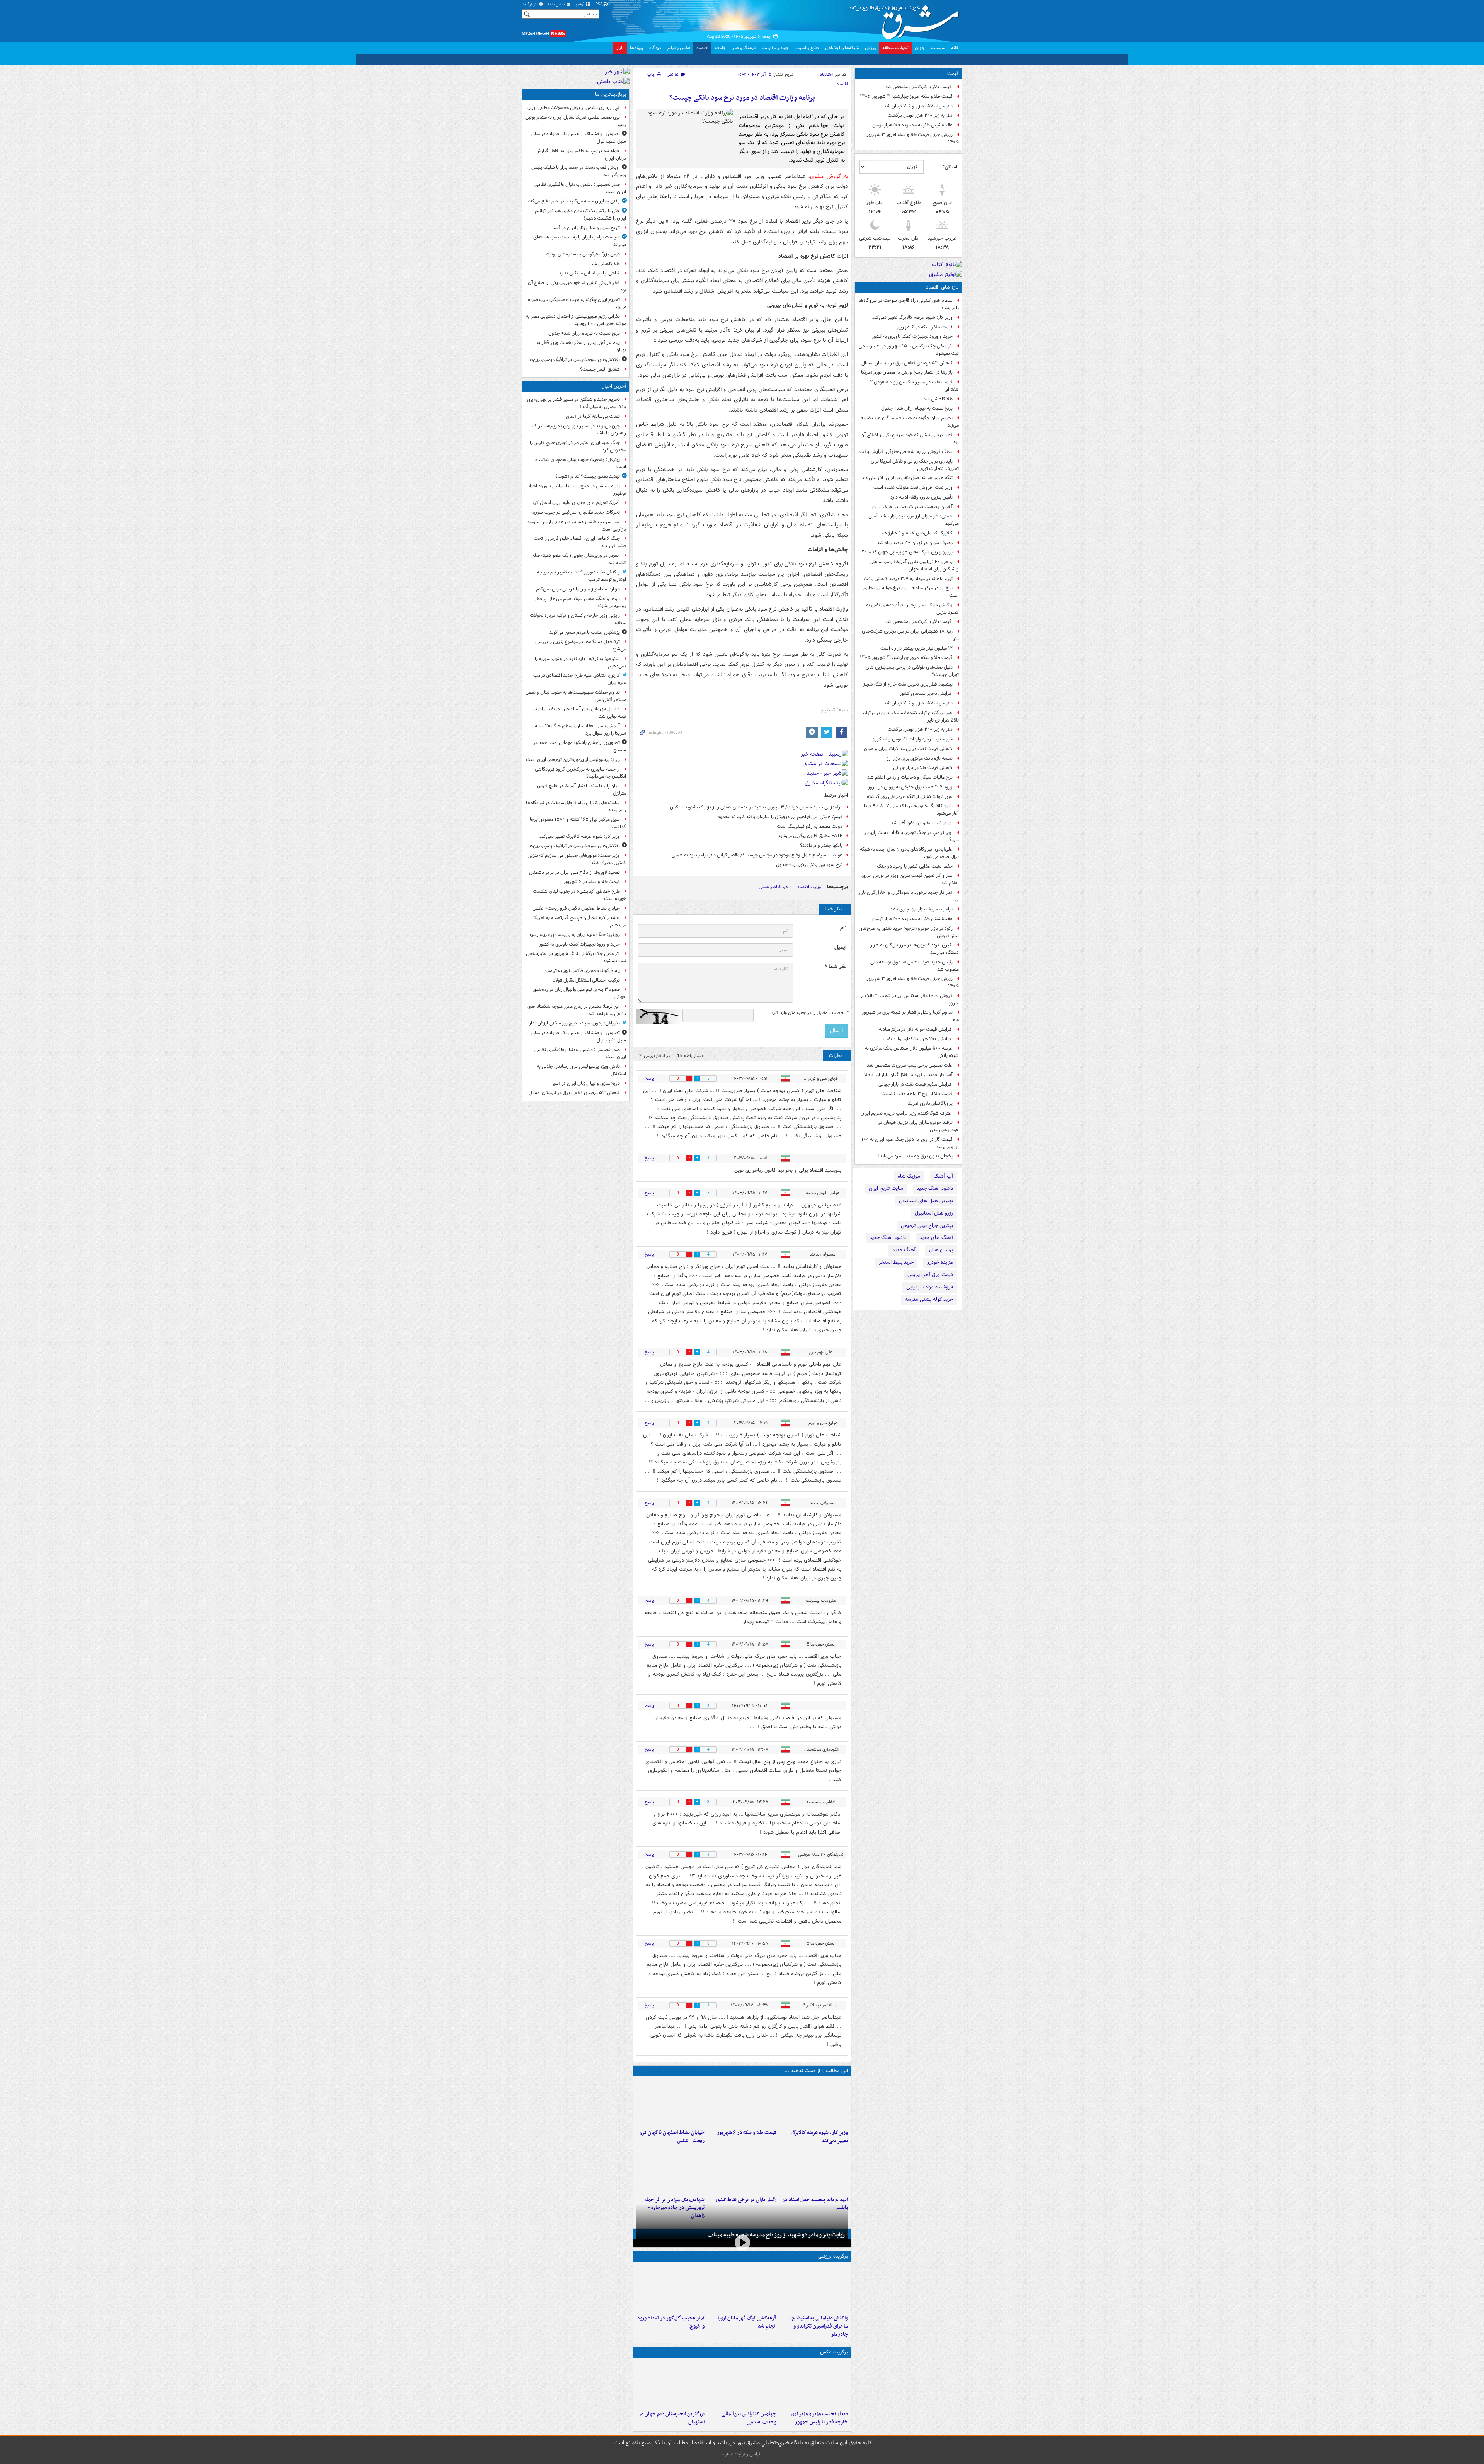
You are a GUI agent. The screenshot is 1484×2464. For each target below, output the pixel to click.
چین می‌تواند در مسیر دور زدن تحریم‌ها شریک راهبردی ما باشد (579, 430)
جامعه (720, 48)
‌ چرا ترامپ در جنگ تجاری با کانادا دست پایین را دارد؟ (911, 836)
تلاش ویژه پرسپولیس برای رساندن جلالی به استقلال (581, 1070)
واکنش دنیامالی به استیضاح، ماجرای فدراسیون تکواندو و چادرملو (819, 2326)
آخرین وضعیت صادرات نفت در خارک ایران (912, 507)
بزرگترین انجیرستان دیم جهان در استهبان (671, 2418)
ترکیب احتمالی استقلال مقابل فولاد (586, 980)
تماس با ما (557, 4)
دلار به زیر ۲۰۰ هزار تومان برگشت (920, 115)
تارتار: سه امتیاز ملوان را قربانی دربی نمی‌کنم (578, 589)
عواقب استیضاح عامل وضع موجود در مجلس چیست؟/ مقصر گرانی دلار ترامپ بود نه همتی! (756, 855)
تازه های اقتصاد (942, 287)
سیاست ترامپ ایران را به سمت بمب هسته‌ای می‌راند (580, 241)
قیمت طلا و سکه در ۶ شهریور (925, 327)
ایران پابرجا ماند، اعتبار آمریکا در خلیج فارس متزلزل (581, 790)
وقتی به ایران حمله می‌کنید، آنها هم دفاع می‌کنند (573, 201)
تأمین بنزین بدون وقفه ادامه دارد (922, 497)
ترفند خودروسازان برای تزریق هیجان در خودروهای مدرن (918, 1126)
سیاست (938, 48)
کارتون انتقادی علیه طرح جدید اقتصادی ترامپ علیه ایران (580, 679)
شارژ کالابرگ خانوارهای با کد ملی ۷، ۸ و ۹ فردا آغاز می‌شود (911, 810)
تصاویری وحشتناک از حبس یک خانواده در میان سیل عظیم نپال (579, 138)
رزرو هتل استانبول (934, 1213)
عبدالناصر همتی (773, 887)
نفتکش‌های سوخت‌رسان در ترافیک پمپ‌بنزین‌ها (574, 360)
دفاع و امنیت (807, 48)
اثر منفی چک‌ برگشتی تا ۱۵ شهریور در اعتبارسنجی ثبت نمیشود (909, 350)
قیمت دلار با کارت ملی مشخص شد (919, 87)
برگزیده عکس (834, 2352)
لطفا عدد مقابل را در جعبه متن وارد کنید (809, 1013)
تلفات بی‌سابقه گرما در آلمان (593, 416)
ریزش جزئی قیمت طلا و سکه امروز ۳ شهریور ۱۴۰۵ (913, 138)
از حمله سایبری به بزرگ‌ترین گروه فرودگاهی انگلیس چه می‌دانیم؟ (580, 773)
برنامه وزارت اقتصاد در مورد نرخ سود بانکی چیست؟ (742, 98)
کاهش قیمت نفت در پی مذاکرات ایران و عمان (908, 749)
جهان (920, 48)
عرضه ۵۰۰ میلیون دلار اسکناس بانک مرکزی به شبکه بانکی (912, 1052)
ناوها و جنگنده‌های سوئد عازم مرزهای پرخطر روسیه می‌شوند (580, 602)
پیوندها (636, 48)
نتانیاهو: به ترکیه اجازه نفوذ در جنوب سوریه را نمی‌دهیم (580, 662)
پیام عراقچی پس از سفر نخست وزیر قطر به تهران (581, 346)
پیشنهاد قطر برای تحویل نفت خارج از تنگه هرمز (908, 684)
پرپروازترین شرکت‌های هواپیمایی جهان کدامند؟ (907, 552)
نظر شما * (836, 967)
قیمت (953, 74)
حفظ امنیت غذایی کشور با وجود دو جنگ (915, 866)
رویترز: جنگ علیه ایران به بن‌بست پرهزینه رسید (574, 935)
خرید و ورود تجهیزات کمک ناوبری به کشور (912, 336)
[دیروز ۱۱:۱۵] (670, 2288)
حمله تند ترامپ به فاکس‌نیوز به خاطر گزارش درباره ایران (581, 155)
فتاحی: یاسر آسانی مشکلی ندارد (589, 273)
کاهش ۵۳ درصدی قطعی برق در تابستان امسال (907, 363)
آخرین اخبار (614, 386)
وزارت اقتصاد (809, 887)
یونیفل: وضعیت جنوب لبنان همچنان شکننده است (581, 463)
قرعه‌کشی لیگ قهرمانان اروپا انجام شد (747, 2322)
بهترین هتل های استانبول (926, 1201)
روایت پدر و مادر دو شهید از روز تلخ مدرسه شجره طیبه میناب (776, 2235)
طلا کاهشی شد (938, 399)
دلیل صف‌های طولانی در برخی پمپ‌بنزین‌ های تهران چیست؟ (912, 671)
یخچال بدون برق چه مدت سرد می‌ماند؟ (915, 1156)
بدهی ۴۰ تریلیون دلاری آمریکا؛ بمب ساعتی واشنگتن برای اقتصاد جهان (914, 565)
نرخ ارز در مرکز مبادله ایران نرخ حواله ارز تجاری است (911, 592)
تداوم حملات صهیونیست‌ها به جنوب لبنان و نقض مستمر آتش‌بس (576, 696)
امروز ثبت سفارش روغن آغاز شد (922, 823)
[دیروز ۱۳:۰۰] (742, 2384)
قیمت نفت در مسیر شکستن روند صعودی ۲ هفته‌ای (914, 386)
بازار (620, 48)
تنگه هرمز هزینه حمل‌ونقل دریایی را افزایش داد (907, 478)
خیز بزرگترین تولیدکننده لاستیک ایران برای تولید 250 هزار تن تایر (910, 716)
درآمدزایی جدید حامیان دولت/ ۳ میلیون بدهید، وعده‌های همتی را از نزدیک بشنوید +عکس (756, 807)
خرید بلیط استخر (896, 1262)
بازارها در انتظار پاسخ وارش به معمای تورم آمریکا (907, 372)
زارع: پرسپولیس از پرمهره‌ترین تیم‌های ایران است (573, 760)
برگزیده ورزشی (833, 2256)
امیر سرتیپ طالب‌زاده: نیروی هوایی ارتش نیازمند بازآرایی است (577, 526)
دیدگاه (655, 48)
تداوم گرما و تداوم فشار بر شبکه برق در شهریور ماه (910, 1016)
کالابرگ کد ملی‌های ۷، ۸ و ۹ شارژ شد (916, 533)
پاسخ (649, 1078)
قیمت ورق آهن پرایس (930, 1275)
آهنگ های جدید (936, 1238)
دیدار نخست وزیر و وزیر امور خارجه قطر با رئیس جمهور (819, 2418)
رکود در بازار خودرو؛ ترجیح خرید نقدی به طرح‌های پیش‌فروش (909, 932)
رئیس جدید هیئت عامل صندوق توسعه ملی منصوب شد (915, 966)
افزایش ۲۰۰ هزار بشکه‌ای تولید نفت (918, 1039)
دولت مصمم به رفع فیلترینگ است (810, 826)
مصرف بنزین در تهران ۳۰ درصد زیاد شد (915, 543)
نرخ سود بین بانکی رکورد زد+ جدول (809, 865)
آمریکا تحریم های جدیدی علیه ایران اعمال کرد (576, 503)
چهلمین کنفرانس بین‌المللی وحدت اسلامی (749, 2418)
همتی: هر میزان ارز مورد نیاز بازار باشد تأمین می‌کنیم (914, 520)
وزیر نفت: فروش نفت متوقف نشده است (913, 488)
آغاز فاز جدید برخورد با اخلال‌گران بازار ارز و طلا (908, 1075)
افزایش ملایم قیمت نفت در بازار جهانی (916, 1084)
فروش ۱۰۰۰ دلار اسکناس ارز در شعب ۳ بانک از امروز (910, 999)
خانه (955, 48)
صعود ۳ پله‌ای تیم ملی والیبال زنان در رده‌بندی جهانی (579, 993)
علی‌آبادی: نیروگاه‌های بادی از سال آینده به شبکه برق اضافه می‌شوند (909, 853)
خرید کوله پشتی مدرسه (929, 1299)
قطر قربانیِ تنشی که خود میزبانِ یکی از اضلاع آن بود (910, 439)
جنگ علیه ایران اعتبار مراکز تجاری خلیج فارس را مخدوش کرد (578, 446)
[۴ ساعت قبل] (814, 2170)
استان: (950, 167)
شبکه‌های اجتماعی (842, 48)
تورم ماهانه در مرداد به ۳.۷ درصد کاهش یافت (908, 579)
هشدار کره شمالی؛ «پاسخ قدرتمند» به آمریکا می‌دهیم (580, 921)
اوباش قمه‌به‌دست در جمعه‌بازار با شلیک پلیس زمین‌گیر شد (579, 171)
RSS (600, 4)
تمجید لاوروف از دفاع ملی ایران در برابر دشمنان (574, 872)
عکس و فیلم (679, 48)
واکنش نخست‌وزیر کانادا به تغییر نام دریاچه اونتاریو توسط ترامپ (581, 576)
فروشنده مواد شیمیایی (930, 1287)
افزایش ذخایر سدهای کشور (926, 693)
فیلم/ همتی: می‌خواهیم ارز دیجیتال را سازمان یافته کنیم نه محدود (780, 817)
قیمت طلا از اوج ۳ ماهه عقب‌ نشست (917, 1094)
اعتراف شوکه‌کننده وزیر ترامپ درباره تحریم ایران (907, 1113)
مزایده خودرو (940, 1262)
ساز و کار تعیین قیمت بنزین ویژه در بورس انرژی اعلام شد (910, 879)
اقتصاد (702, 48)
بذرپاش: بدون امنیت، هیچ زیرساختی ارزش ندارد (574, 1023)
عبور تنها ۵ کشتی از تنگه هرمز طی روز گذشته (910, 797)
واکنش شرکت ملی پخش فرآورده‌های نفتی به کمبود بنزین (912, 609)
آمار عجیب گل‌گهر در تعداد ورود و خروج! (671, 2322)
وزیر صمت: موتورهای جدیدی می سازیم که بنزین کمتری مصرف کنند (577, 859)
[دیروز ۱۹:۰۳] (814, 2384)
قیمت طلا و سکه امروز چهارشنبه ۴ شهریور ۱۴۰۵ (906, 96)
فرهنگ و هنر (744, 48)
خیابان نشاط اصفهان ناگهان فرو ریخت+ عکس (672, 2137)
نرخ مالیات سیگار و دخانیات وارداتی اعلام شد (910, 777)
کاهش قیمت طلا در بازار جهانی (923, 768)
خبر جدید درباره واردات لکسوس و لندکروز (913, 739)
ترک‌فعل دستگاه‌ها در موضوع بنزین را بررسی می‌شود (581, 645)
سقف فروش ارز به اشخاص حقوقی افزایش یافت (906, 452)
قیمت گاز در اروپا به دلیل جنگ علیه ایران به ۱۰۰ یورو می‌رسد (910, 1143)
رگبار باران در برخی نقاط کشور (745, 2200)
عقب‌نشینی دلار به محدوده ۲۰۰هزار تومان (912, 125)
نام (843, 928)
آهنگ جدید (904, 1250)
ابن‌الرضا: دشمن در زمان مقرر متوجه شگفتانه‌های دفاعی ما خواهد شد (577, 1010)
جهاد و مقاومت (775, 48)
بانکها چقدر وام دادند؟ (821, 845)
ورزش (870, 48)
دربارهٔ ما (531, 4)
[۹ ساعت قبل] (742, 2170)
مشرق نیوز (904, 19)
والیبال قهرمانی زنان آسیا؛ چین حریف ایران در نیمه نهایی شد (579, 713)
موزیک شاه (909, 1176)
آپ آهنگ (943, 1176)
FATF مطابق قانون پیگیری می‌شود (810, 836)
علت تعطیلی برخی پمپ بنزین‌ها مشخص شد (910, 1065)
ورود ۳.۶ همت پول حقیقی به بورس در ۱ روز (910, 787)
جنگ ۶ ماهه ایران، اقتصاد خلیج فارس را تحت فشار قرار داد (580, 542)
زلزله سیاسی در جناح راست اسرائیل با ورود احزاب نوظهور (576, 490)
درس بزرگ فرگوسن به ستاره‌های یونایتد (582, 254)
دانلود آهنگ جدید (935, 1189)
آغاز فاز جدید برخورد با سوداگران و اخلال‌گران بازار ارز (909, 896)
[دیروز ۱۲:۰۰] (670, 2384)
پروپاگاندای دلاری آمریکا (930, 1104)
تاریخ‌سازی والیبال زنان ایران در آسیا (586, 228)
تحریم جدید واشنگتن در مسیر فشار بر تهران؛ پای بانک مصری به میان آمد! (576, 403)
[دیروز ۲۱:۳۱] (814, 2288)
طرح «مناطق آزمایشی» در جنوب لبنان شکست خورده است (579, 895)
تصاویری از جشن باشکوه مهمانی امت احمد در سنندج (580, 746)
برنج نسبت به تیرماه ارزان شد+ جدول (917, 408)
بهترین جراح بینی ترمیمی (927, 1226)
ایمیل (840, 947)
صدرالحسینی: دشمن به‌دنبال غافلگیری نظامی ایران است (580, 188)
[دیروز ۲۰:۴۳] (742, 2288)
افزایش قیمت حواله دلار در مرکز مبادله (916, 1029)
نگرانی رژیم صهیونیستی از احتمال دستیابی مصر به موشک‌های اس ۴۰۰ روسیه (576, 320)
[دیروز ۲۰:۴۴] (670, 2170)
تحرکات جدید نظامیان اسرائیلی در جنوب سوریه (576, 512)
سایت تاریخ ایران (886, 1189)
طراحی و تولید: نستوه (742, 2454)
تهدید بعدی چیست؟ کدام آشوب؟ (588, 476)
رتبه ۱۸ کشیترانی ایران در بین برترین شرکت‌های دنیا (910, 635)
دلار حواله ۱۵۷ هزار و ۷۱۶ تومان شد (918, 106)
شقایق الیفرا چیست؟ (600, 369)
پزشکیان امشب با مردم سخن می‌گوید (585, 632)
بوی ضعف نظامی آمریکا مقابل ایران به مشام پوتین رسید (576, 121)
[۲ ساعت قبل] (814, 2103)
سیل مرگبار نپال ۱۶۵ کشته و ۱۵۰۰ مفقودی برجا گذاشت (578, 823)
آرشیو (581, 4)
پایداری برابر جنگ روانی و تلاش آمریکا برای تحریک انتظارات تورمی (915, 465)
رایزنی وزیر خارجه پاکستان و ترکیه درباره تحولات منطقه (578, 619)
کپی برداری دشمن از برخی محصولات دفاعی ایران (574, 108)
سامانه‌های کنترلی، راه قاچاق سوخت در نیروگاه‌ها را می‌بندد (909, 304)
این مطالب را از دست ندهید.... (816, 2071)
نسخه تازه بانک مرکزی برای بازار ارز (920, 758)
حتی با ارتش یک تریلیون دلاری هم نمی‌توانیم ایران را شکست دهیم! (580, 214)
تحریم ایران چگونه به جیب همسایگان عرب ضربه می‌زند (910, 422)
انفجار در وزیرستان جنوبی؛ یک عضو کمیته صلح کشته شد (579, 559)
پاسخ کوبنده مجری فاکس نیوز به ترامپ (583, 971)
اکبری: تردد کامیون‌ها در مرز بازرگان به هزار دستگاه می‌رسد (915, 949)
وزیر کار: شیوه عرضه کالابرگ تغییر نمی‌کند (912, 317)
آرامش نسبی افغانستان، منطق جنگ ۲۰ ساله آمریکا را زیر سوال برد (580, 730)
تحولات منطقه (895, 48)
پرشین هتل (941, 1250)
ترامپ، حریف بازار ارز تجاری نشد (921, 909)
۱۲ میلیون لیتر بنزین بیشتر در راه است (916, 648)
